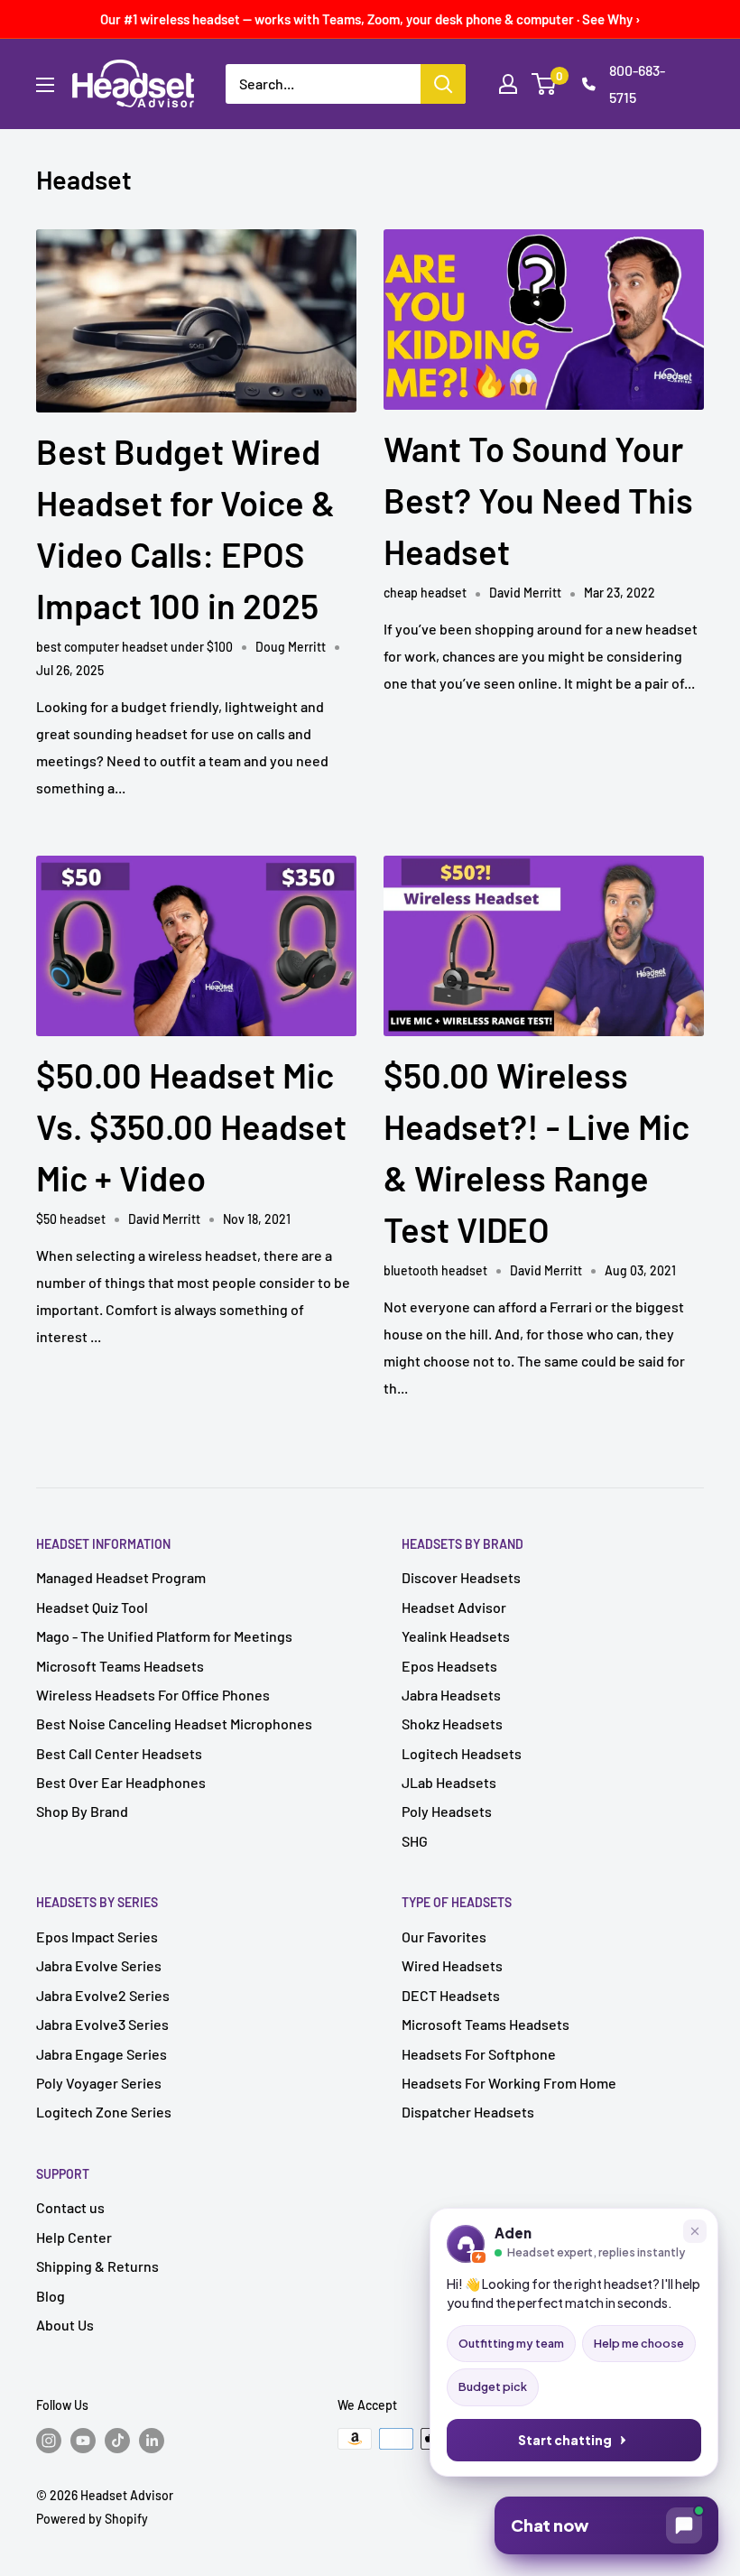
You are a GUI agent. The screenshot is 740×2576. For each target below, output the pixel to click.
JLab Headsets (449, 1782)
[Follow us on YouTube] (83, 2441)
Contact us (70, 2207)
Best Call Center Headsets (119, 1753)
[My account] (508, 84)
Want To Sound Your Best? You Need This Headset (538, 500)
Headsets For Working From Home (509, 2083)
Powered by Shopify (92, 2519)
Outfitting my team (511, 2343)
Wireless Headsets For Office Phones (153, 1695)
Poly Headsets (447, 1811)
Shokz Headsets (452, 1724)
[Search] (443, 84)
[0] (545, 84)
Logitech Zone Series (104, 2112)
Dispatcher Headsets (468, 2112)
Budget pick (493, 2386)
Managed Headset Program (121, 1577)
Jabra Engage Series (102, 2054)
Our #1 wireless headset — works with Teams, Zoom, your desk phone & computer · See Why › (370, 19)
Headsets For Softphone (479, 2054)
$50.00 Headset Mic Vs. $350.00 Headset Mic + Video (191, 1126)
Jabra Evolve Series (99, 1965)
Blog (51, 2296)
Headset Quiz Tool (92, 1607)
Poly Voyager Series (99, 2083)
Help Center (74, 2237)
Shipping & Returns (97, 2266)
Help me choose (639, 2343)
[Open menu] (45, 85)
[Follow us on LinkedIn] (152, 2441)
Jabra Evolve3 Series (102, 2024)
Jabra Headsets (451, 1695)
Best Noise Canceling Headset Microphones (174, 1724)
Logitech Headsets (462, 1753)
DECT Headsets (451, 1995)
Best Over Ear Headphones (121, 1782)
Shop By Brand (82, 1811)
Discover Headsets (461, 1577)
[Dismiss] (695, 2231)
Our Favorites (444, 1937)
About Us (65, 2325)
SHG (415, 1841)
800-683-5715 (637, 83)
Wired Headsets (452, 1965)
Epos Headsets (449, 1666)
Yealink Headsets (456, 1636)
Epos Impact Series (97, 1937)
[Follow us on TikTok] (117, 2441)
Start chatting (565, 2440)
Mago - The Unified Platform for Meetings (164, 1636)
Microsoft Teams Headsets (120, 1666)
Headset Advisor (454, 1607)
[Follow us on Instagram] (49, 2441)
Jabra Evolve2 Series (103, 1995)
